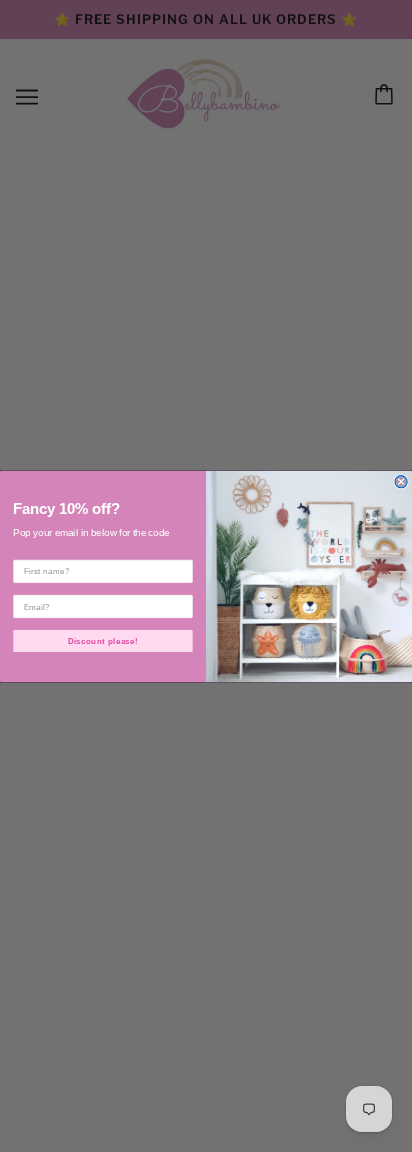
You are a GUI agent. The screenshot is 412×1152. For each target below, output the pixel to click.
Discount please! (103, 641)
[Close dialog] (401, 481)
